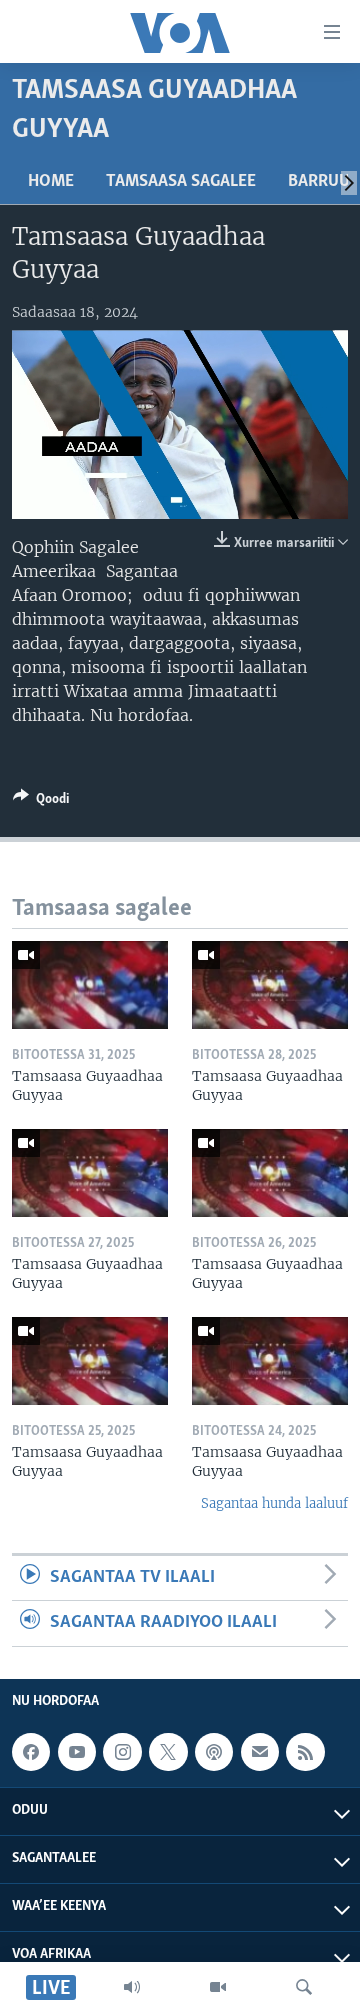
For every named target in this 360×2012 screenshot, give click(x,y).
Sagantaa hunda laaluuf (274, 1503)
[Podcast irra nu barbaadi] (214, 1752)
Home (51, 182)
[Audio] (132, 1987)
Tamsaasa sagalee (181, 182)
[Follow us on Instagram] (122, 1752)
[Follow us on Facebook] (31, 1752)
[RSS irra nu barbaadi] (305, 1752)
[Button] (41, 802)
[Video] (218, 1987)
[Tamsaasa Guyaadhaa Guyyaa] (90, 985)
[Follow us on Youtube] (77, 1752)
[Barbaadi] (304, 1987)
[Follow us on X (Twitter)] (168, 1752)
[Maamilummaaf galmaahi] (260, 1752)
